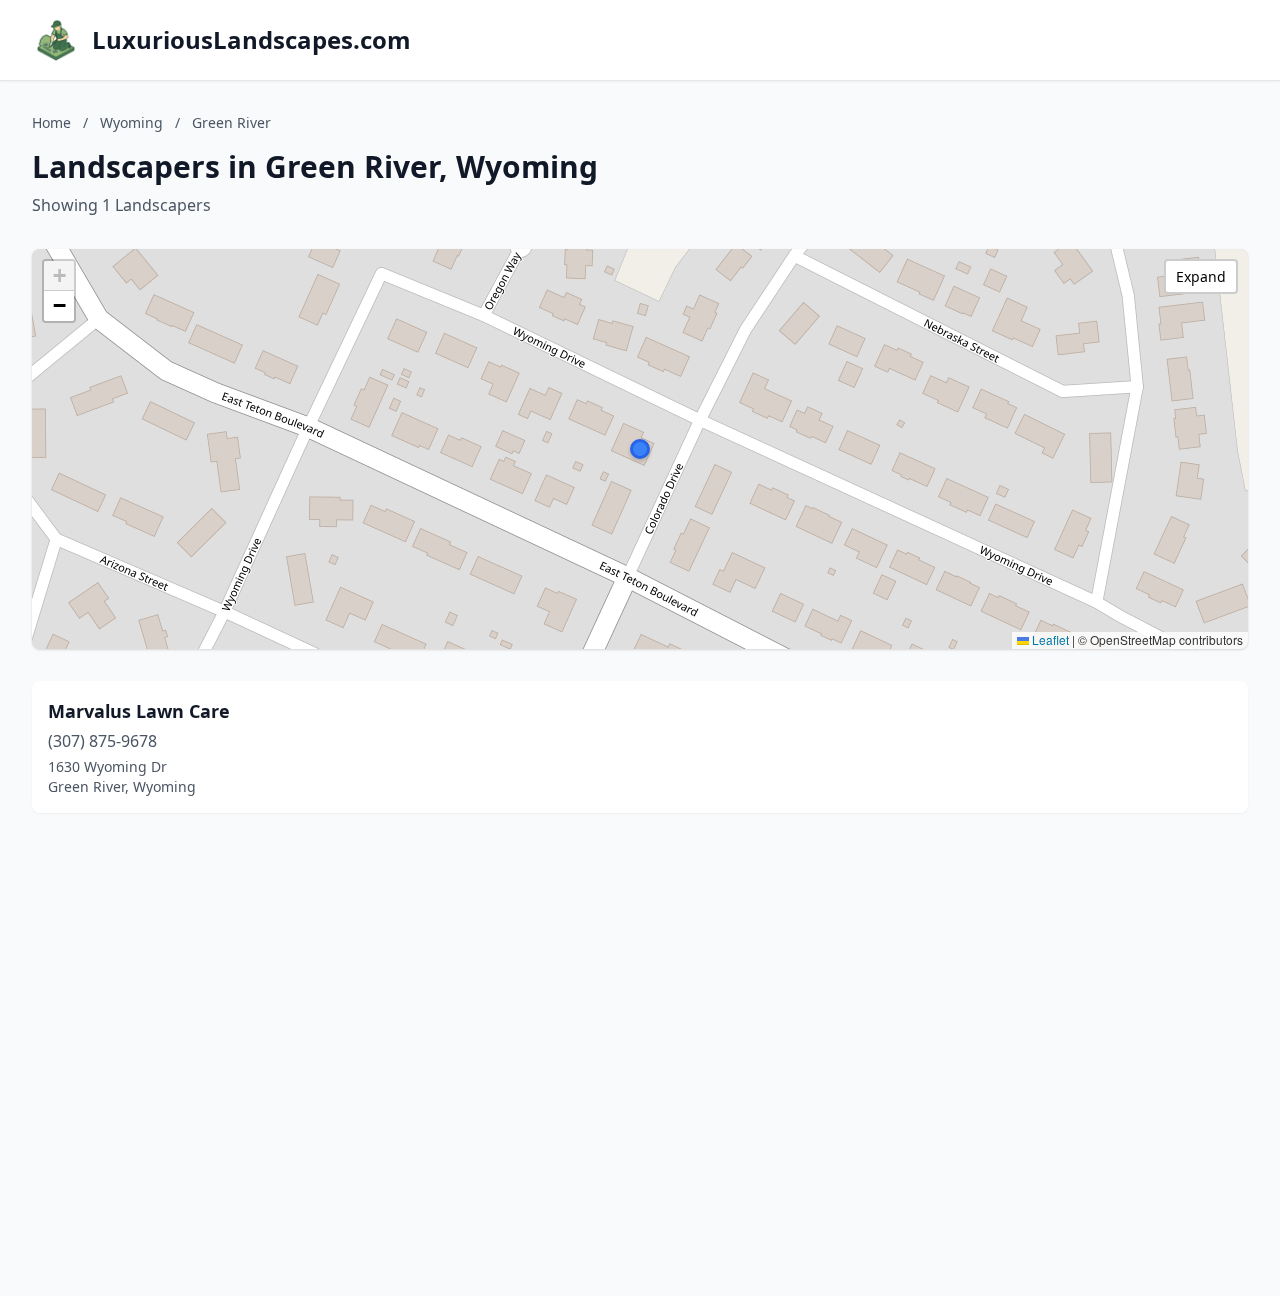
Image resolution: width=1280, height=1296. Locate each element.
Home (51, 122)
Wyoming (131, 122)
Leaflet (1049, 639)
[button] (640, 449)
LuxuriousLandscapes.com (251, 40)
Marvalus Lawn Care (139, 711)
